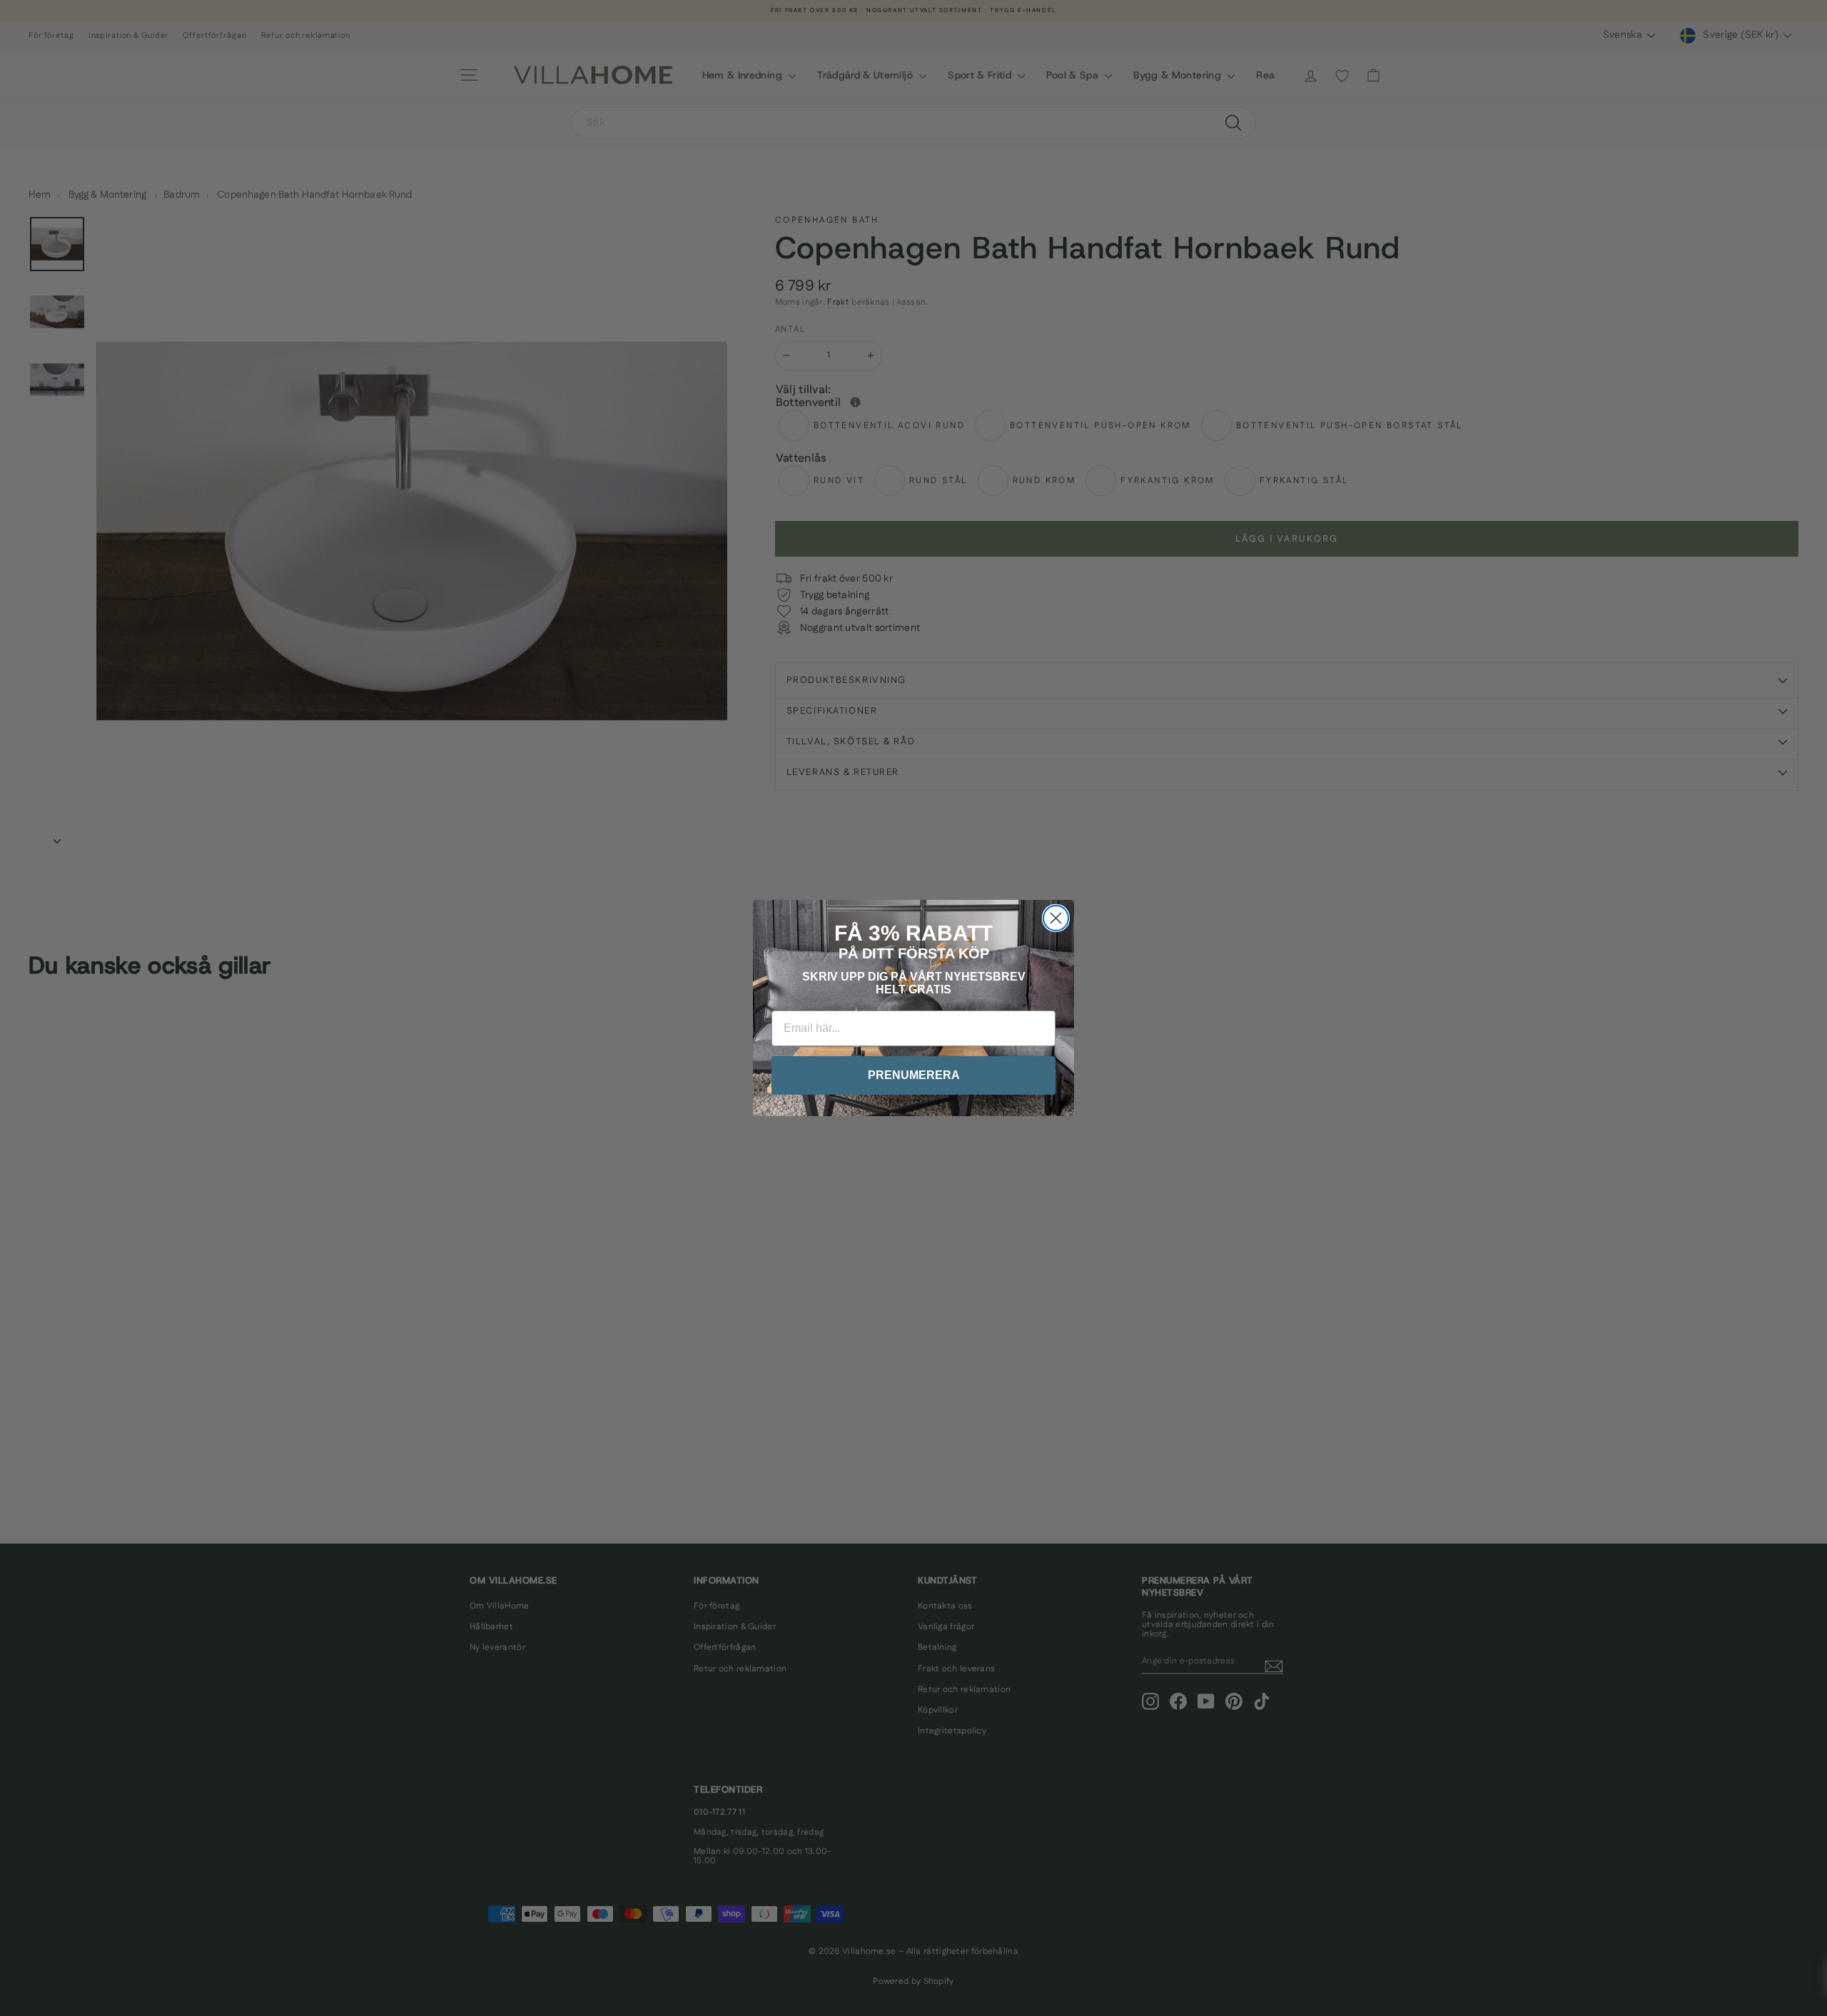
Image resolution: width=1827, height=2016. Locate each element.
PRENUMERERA (914, 1075)
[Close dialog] (1056, 918)
